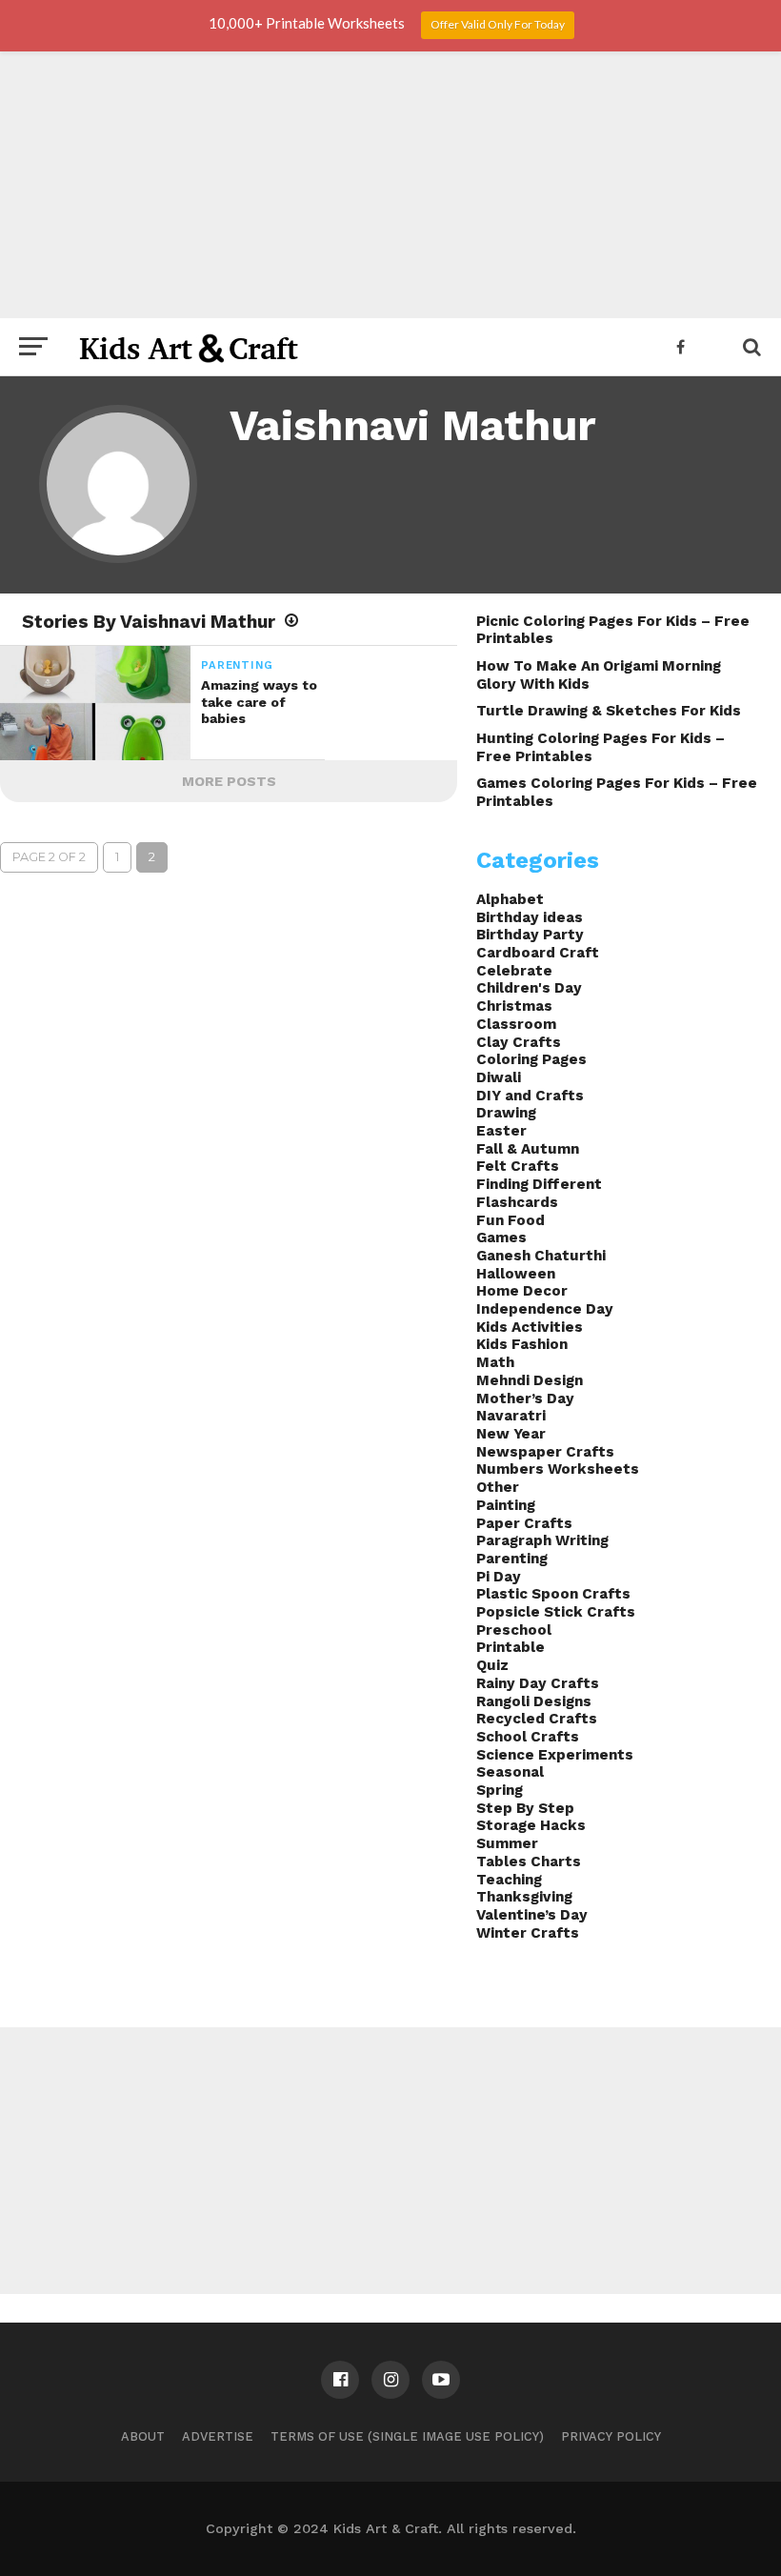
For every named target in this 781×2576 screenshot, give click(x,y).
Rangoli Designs (534, 1701)
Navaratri (511, 1416)
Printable (511, 1647)
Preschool (514, 1630)
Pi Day (499, 1577)
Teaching (509, 1880)
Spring (500, 1790)
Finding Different (539, 1184)
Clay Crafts (519, 1042)
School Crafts (528, 1737)
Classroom (516, 1024)
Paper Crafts (524, 1523)
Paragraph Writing (542, 1540)
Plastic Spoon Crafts (553, 1594)
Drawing (506, 1113)
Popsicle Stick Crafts (556, 1612)
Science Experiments (555, 1755)
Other (498, 1487)
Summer (507, 1843)
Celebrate (514, 971)
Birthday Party (530, 935)
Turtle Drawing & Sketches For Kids (609, 711)
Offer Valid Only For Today (498, 24)
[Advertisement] (390, 185)
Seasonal (510, 1772)
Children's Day (529, 988)
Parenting (512, 1559)
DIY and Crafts (530, 1096)
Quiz (492, 1665)
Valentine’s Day (532, 1915)
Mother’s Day (525, 1399)
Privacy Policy (611, 2436)
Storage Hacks (531, 1825)
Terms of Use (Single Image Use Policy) (407, 2436)
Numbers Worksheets (558, 1469)
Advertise (218, 2436)
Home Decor (522, 1291)
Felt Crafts (518, 1166)
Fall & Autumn (528, 1149)
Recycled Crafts (537, 1719)
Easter (501, 1131)
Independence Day (545, 1309)
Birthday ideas (530, 917)
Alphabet (510, 899)
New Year (511, 1434)
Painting (506, 1505)
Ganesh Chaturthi (541, 1256)
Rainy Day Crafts (538, 1683)
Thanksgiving (524, 1897)
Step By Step (525, 1808)
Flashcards (517, 1202)
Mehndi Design (530, 1380)
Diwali (499, 1077)
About (143, 2436)
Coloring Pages (531, 1059)
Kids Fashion (522, 1344)
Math (495, 1362)
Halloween (516, 1274)
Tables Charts (529, 1862)
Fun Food (511, 1220)
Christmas (514, 1006)
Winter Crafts (528, 1933)
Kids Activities (530, 1327)
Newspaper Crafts (545, 1452)
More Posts (229, 781)
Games (501, 1238)
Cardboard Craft (538, 953)
